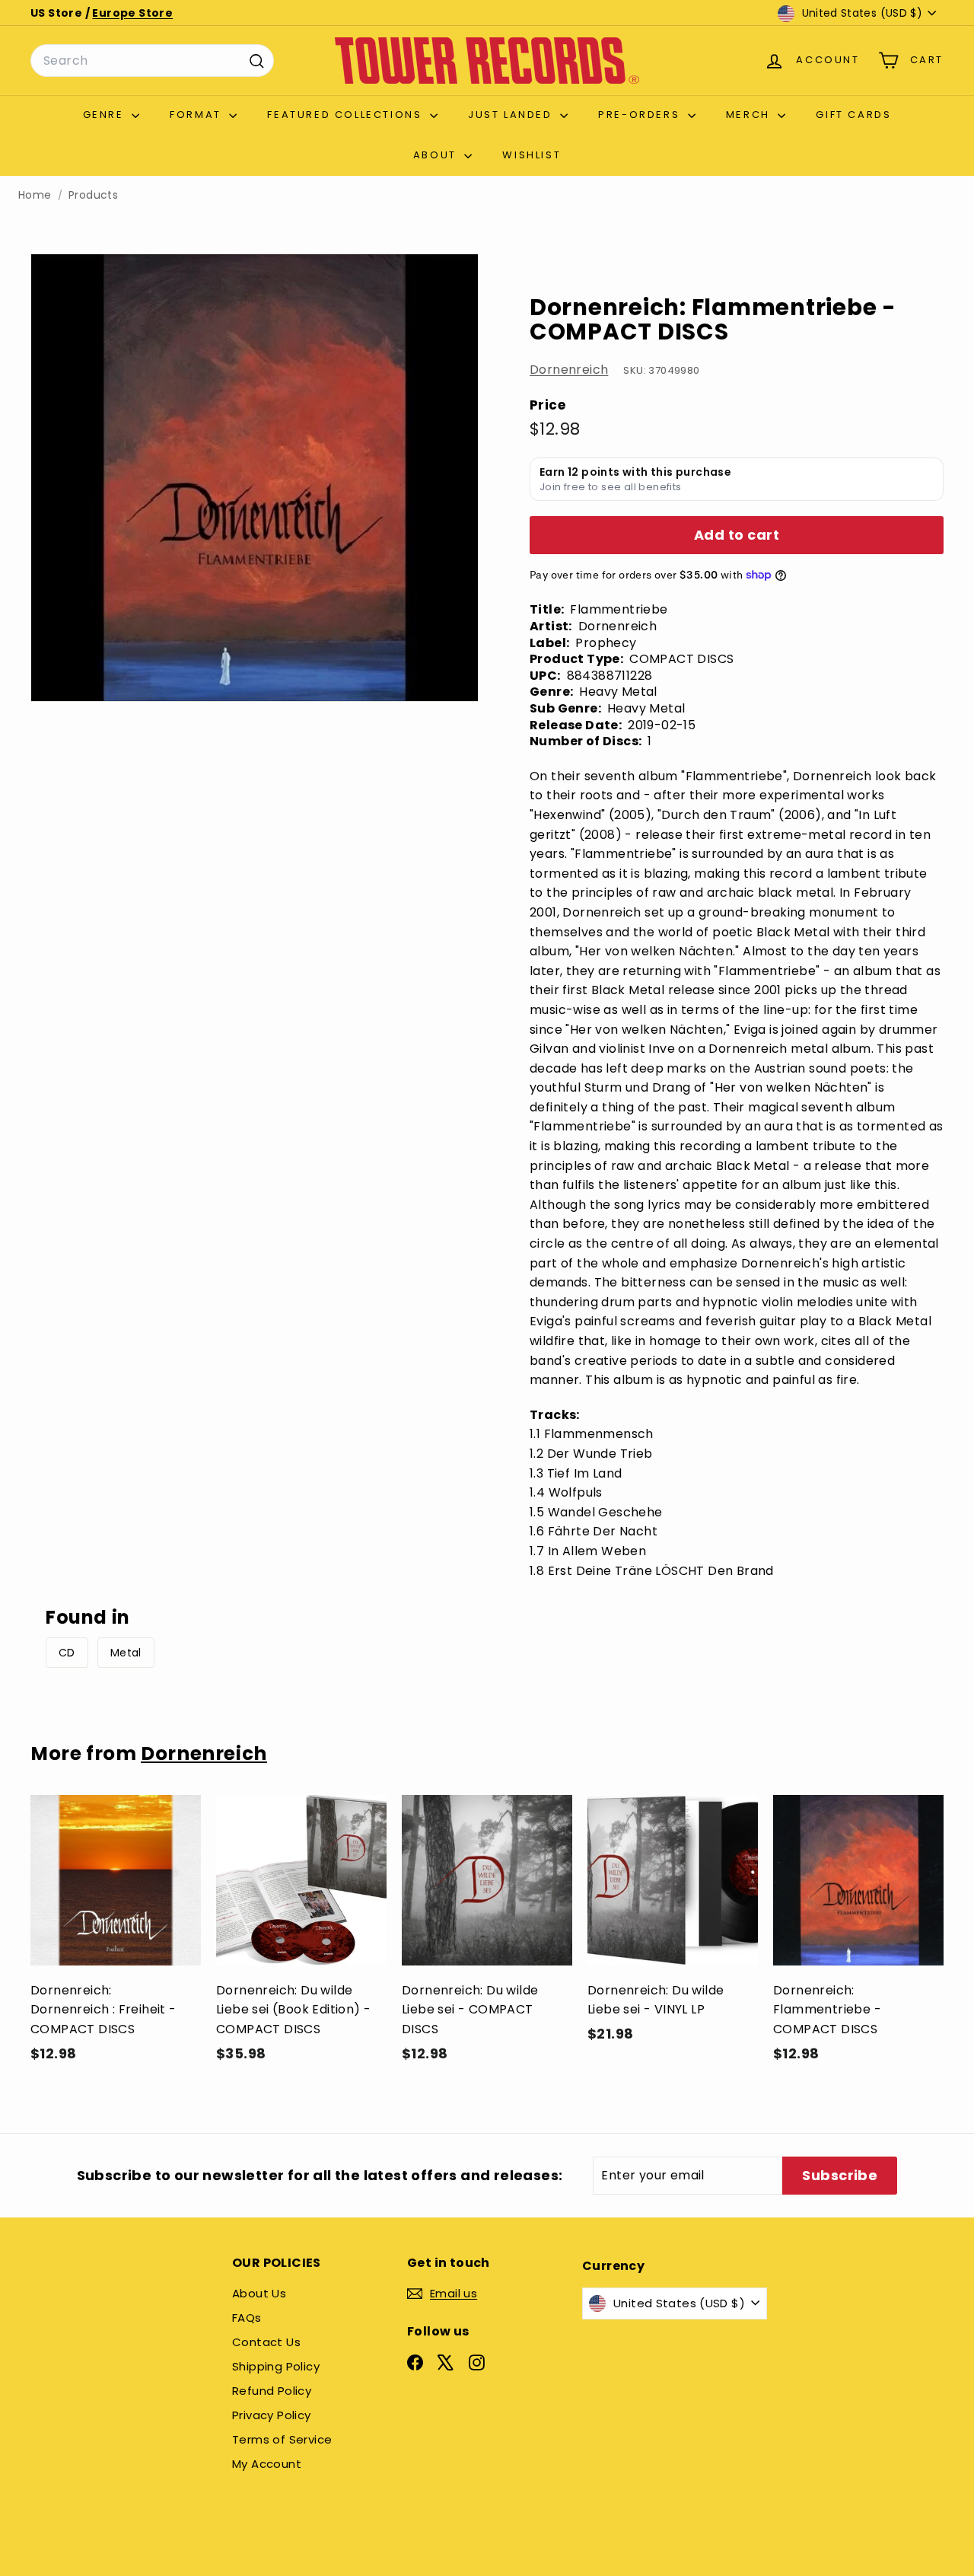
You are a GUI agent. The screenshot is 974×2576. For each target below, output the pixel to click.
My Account (267, 2464)
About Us (259, 2293)
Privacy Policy (272, 2415)
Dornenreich (569, 370)
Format (197, 115)
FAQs (247, 2318)
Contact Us (266, 2342)
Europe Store (132, 13)
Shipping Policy (276, 2366)
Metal (126, 1653)
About (437, 155)
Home (35, 195)
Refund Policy (272, 2391)
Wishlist (532, 155)
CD (67, 1653)
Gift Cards (853, 115)
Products (93, 195)
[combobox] (152, 61)
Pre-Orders (641, 115)
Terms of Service (282, 2439)
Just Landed (512, 115)
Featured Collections (347, 115)
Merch (750, 115)
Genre (106, 115)
